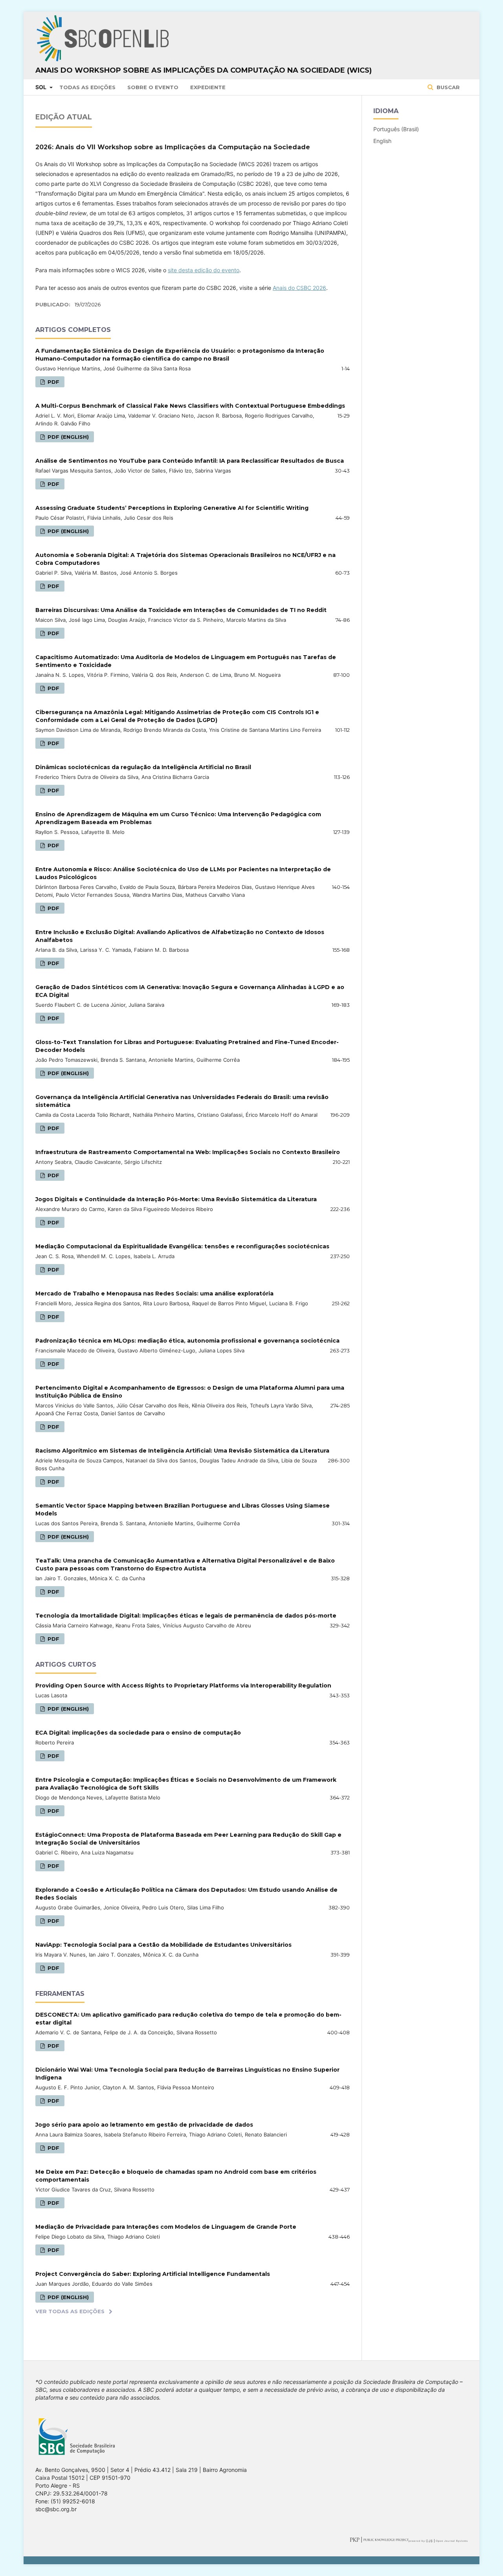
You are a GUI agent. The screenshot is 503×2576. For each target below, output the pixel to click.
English (382, 141)
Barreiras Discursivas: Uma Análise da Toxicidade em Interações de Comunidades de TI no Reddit (181, 610)
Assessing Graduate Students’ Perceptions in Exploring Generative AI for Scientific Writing (172, 508)
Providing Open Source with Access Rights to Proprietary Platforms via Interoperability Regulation (183, 1686)
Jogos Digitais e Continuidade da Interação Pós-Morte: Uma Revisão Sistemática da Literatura (176, 1199)
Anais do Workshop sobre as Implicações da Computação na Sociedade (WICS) (204, 70)
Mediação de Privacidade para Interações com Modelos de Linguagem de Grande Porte (166, 2227)
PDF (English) (67, 437)
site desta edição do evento (204, 270)
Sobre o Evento (153, 87)
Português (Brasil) (396, 129)
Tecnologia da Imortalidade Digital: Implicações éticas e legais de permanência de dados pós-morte (186, 1616)
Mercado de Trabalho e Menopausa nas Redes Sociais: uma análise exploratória (154, 1293)
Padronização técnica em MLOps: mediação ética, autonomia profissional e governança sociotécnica (187, 1341)
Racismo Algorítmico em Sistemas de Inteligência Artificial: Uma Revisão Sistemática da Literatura (182, 1451)
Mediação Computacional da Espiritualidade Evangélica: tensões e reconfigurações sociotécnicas (182, 1246)
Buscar (447, 87)
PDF (53, 382)
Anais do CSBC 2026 (299, 288)
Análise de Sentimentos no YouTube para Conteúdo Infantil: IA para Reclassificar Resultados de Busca (190, 461)
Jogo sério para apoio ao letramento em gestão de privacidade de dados (144, 2125)
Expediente (208, 87)
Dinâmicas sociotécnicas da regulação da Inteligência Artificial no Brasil (143, 767)
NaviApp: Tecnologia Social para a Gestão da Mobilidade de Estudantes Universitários (163, 1945)
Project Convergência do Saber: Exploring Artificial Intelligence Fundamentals (153, 2274)
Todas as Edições (87, 87)
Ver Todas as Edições (70, 2311)
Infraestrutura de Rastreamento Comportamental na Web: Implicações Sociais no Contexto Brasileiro (188, 1152)
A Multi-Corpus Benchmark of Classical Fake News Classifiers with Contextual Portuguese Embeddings (190, 406)
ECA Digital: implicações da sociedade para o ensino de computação (138, 1733)
